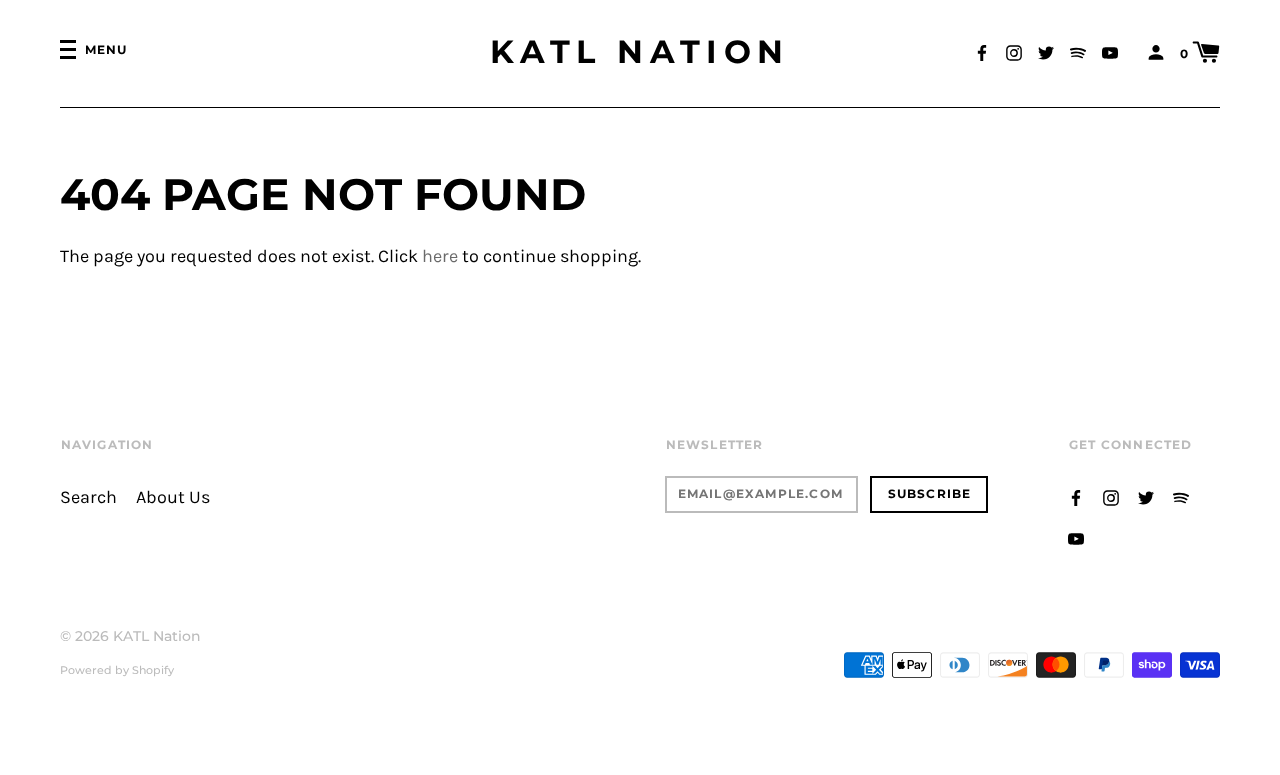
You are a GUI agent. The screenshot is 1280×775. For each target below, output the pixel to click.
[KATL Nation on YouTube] (1110, 51)
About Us (173, 497)
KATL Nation (639, 52)
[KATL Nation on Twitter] (1046, 51)
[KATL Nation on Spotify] (1078, 51)
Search (88, 497)
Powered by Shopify (117, 670)
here (440, 256)
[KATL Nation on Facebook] (982, 51)
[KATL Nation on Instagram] (1014, 51)
